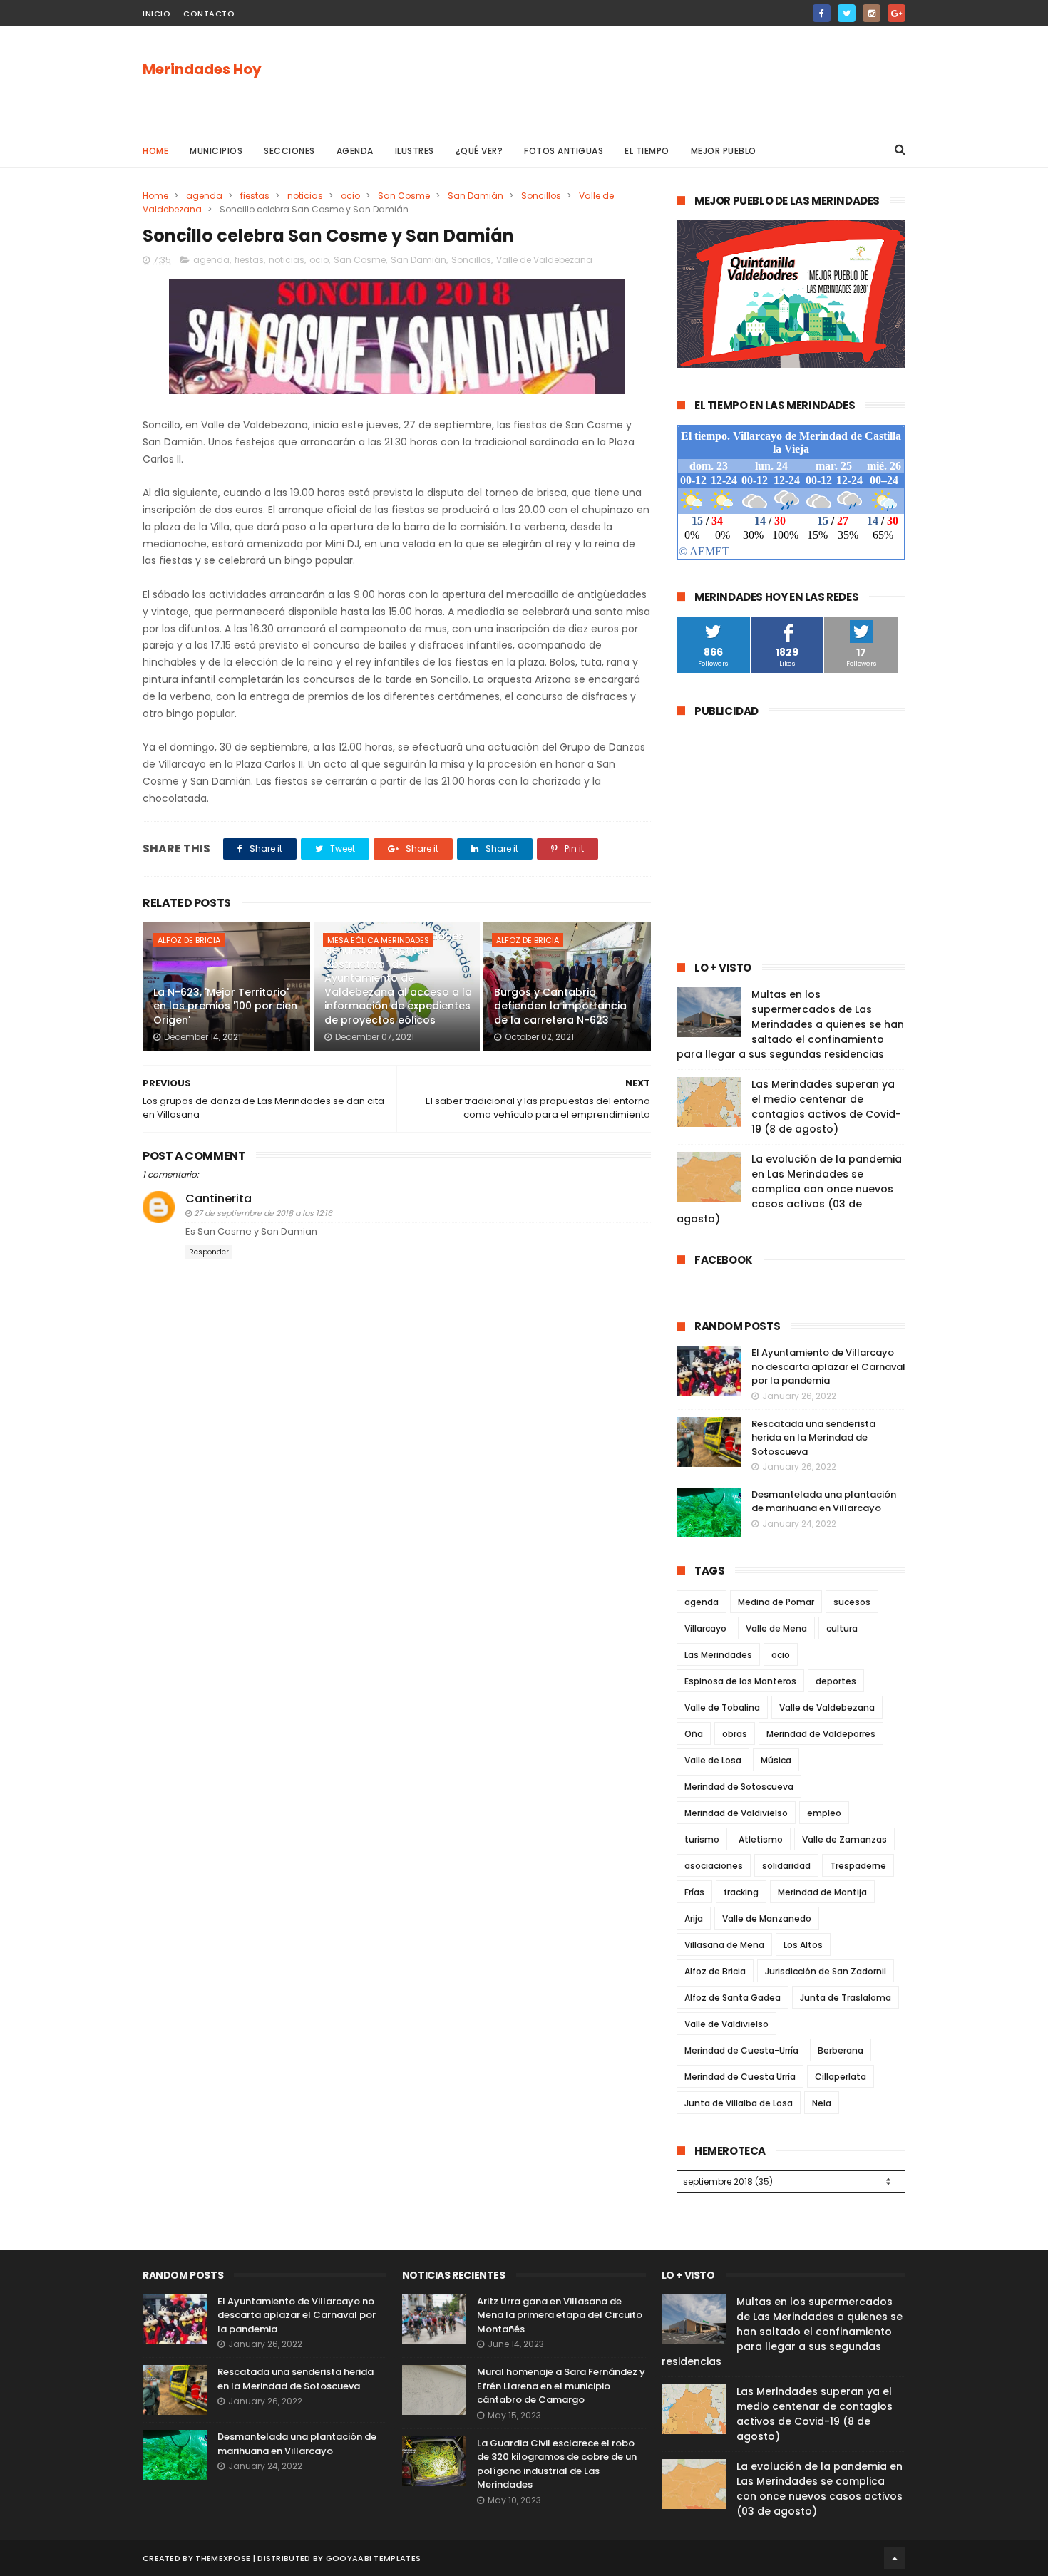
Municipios (216, 151)
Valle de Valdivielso (726, 2024)
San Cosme (404, 196)
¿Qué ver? (479, 151)
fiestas (255, 196)
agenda (204, 196)
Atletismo (761, 1839)
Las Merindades (718, 1655)
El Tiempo (647, 151)
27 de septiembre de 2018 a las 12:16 (263, 1213)
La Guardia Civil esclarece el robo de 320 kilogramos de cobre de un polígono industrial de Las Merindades (557, 2464)
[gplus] (897, 13)
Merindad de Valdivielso (736, 1813)
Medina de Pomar (776, 1602)
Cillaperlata (841, 2077)
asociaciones (714, 1866)
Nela (822, 2103)
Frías (694, 1892)
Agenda (355, 151)
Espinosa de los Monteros (740, 1681)
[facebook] (822, 13)
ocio (350, 196)
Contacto (209, 14)
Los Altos (803, 1945)
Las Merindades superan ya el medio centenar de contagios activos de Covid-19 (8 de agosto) (826, 1107)
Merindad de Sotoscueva (739, 1787)
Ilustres (415, 151)
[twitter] (847, 13)
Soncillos (541, 196)
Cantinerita (219, 1199)
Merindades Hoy (202, 69)
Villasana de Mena (724, 1945)
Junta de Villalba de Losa (739, 2103)
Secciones (289, 151)
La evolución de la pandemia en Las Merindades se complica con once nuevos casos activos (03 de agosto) (789, 1189)
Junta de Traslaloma (846, 1998)
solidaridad (786, 1866)
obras (735, 1734)
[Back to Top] (895, 2558)
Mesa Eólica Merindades (378, 940)
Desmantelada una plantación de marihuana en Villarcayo (824, 1501)
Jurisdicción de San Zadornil (826, 1971)
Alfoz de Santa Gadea (733, 1998)
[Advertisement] (646, 79)
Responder (209, 1252)
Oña (694, 1734)
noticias (305, 196)
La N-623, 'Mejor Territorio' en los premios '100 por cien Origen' (225, 1006)
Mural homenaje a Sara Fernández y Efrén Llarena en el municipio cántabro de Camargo (561, 2386)
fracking (741, 1892)
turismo (702, 1839)
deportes (836, 1681)
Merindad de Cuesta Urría (740, 2077)
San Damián (476, 196)
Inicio (156, 14)
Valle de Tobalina (722, 1707)
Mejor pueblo (724, 151)
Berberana (841, 2050)
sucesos (852, 1602)
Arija (694, 1918)
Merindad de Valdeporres (821, 1734)
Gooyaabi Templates (373, 2558)
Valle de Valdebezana (544, 260)
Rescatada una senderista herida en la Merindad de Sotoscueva (813, 1438)
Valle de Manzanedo (767, 1918)
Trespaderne (858, 1866)
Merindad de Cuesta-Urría (741, 2050)
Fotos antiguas (564, 151)
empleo (824, 1813)
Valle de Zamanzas (844, 1839)
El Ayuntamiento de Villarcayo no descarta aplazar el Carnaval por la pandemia (828, 1366)
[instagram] (872, 13)
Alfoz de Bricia (189, 940)
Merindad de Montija (822, 1892)
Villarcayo (705, 1628)
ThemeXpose (223, 2558)
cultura (842, 1628)
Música (776, 1760)
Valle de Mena (776, 1628)
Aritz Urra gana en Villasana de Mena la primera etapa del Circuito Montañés (560, 2315)
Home (155, 151)
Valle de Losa (713, 1760)
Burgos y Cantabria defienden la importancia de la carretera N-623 (560, 1006)
